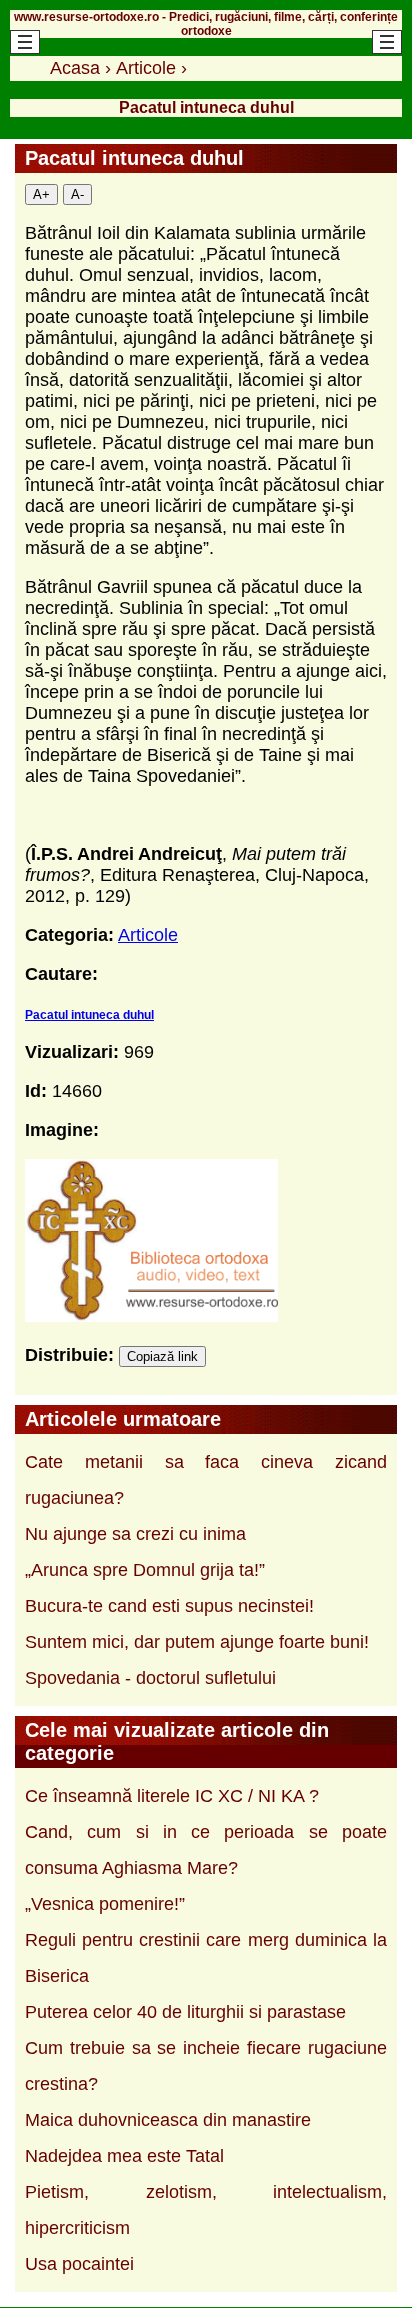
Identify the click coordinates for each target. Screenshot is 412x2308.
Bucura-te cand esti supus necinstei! (169, 1606)
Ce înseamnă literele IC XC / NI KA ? (172, 1796)
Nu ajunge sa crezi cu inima (135, 1534)
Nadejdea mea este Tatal (124, 2156)
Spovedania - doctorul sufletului (150, 1678)
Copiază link (162, 1356)
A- (77, 194)
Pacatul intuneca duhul (89, 1015)
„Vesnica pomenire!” (105, 1904)
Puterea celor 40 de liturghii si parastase (185, 2012)
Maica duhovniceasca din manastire (168, 2120)
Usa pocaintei (79, 2264)
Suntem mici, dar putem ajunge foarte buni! (197, 1642)
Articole (148, 935)
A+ (41, 194)
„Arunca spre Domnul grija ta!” (145, 1570)
